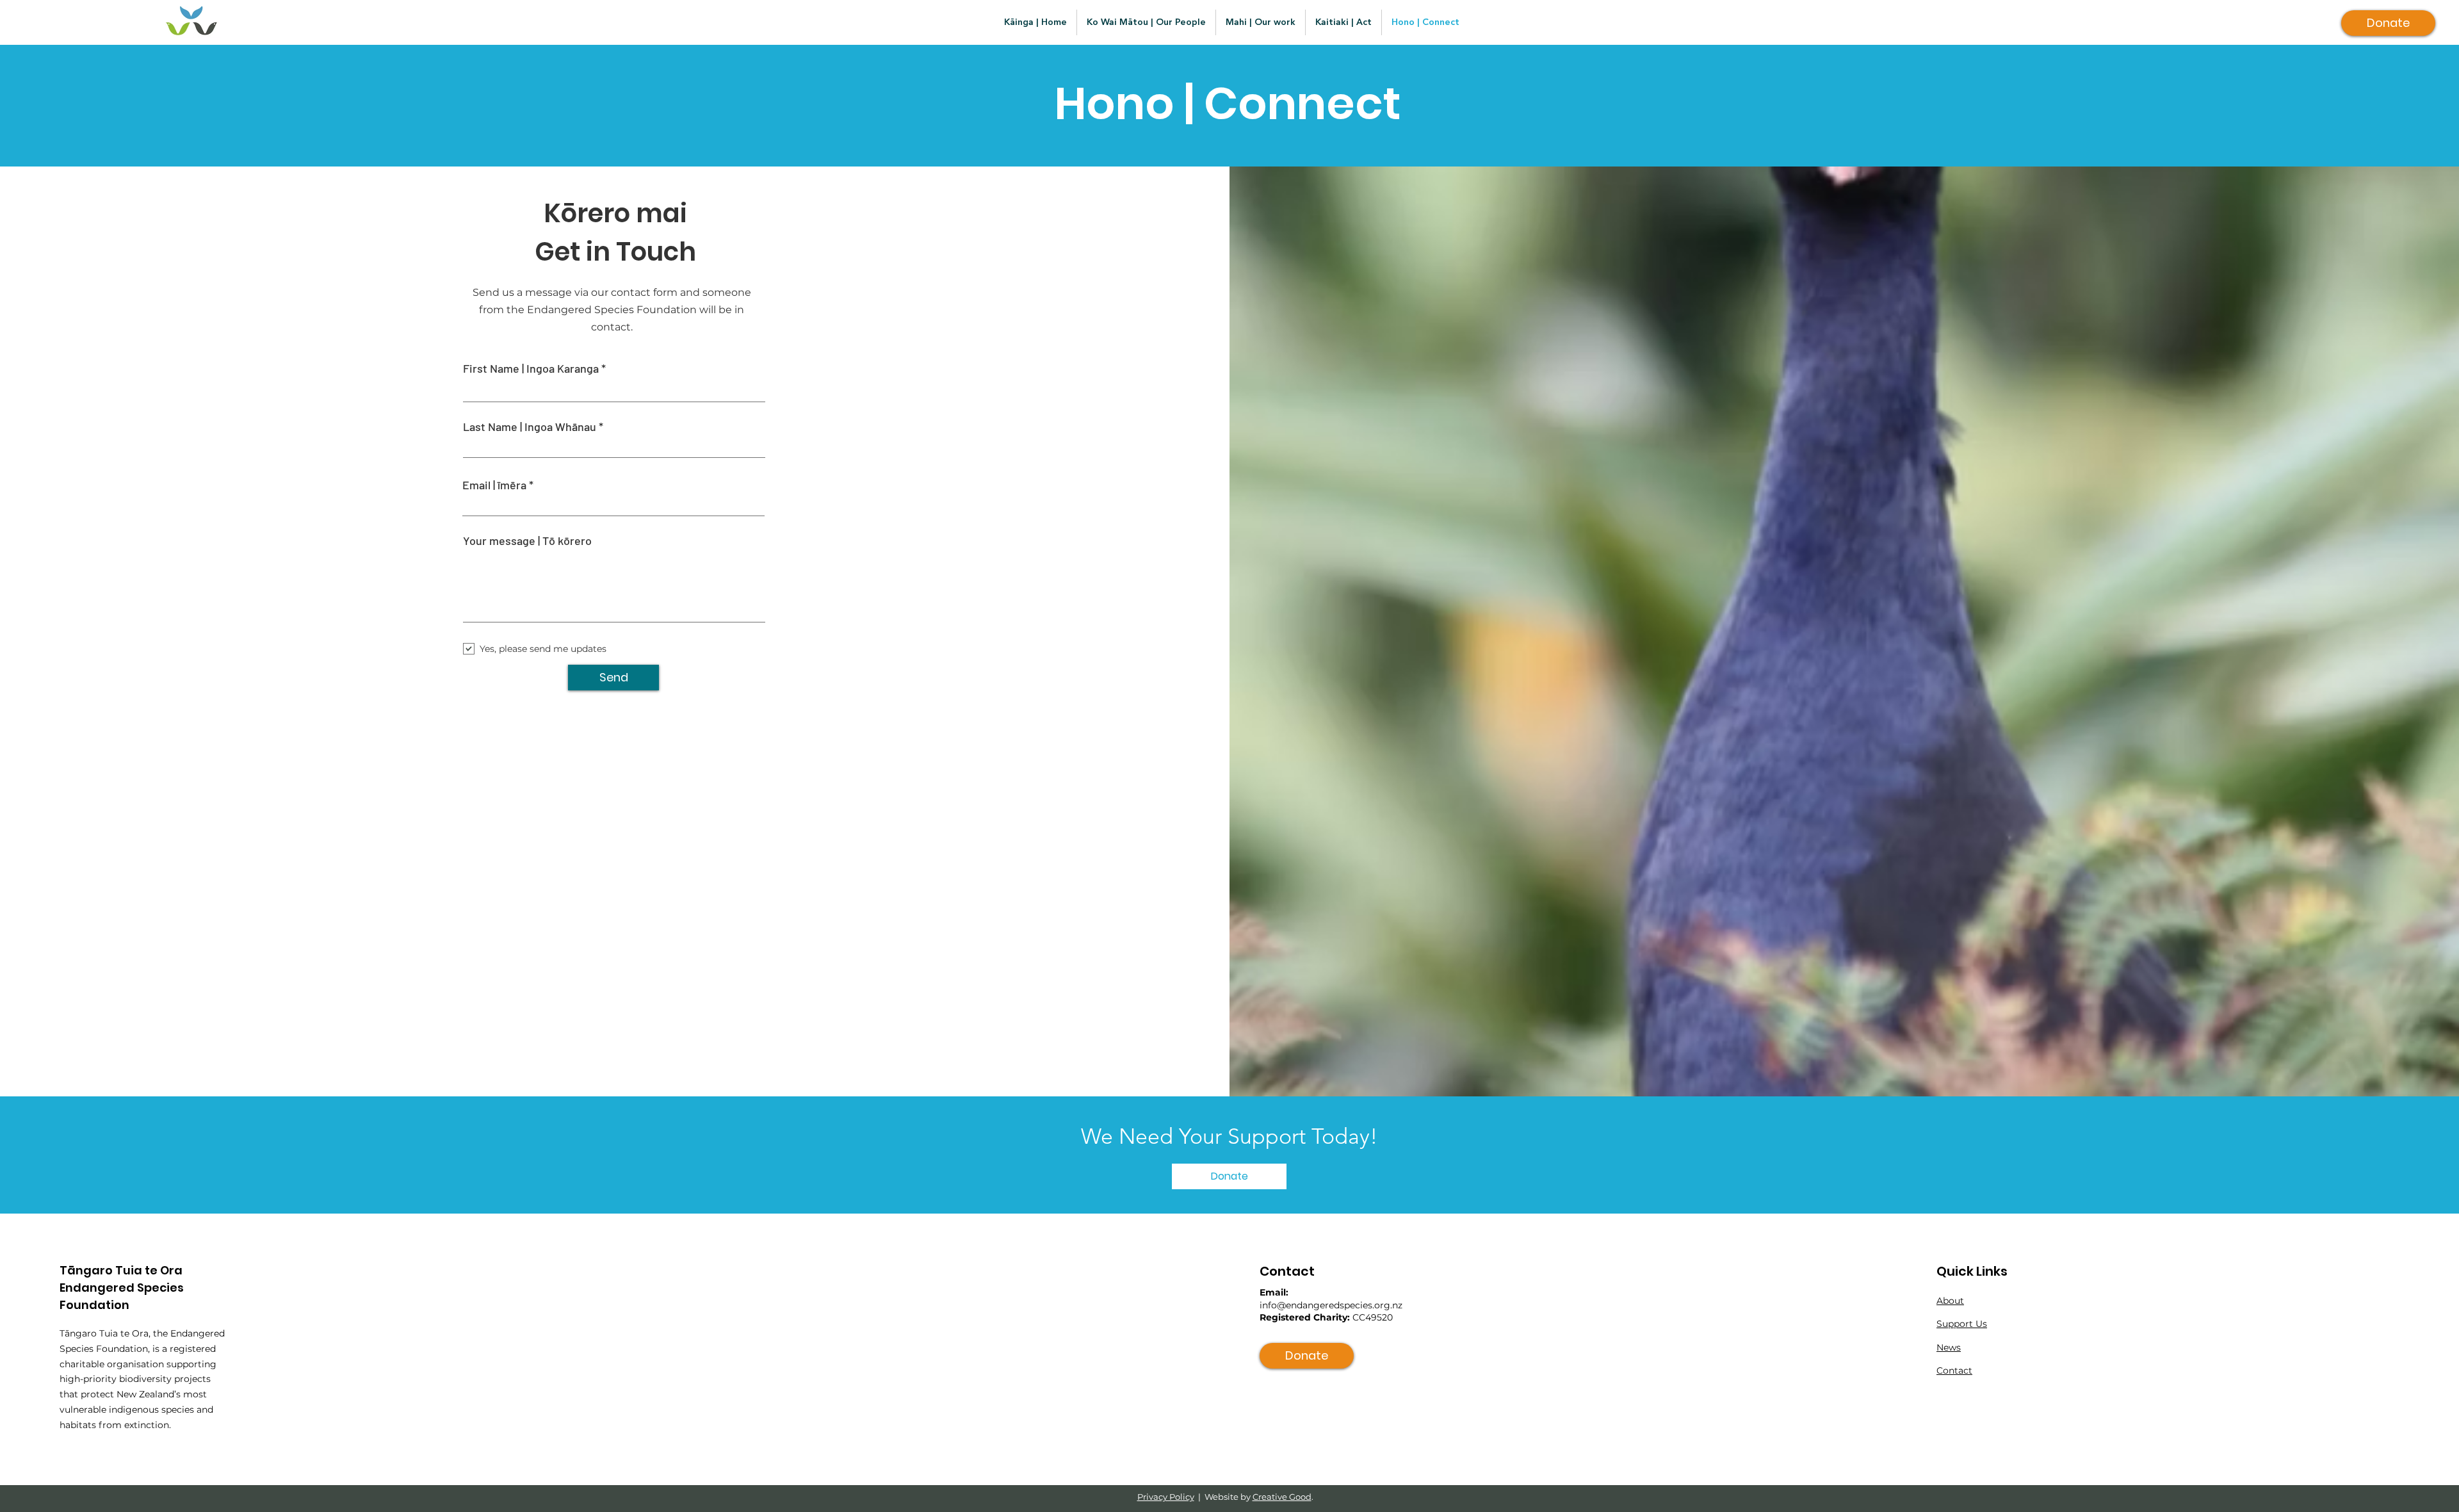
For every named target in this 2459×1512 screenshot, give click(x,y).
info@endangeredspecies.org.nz (1331, 1305)
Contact (1954, 1370)
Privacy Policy (1166, 1497)
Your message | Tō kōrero (527, 541)
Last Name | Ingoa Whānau (530, 427)
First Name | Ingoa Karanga (531, 368)
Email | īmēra (494, 485)
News (1949, 1347)
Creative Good (1282, 1497)
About (1950, 1301)
